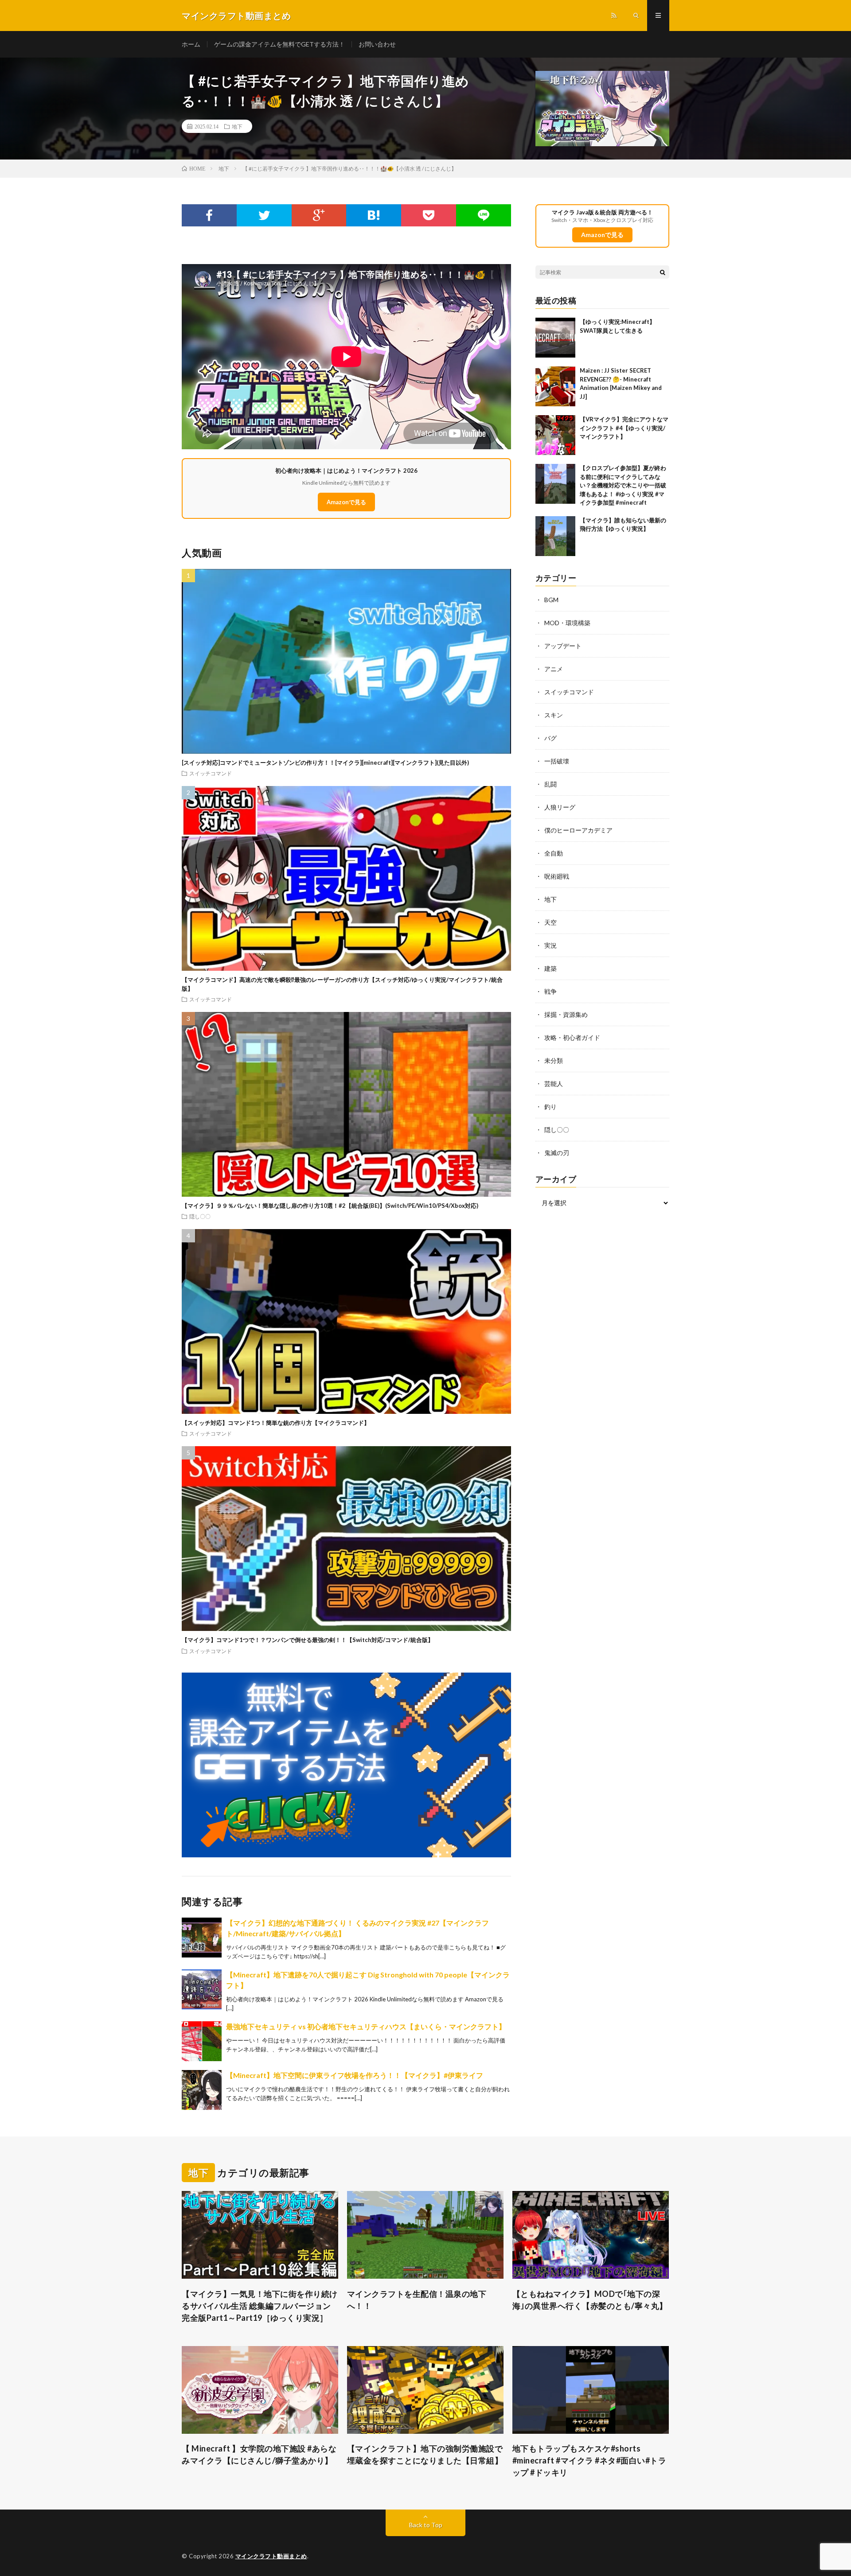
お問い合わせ (377, 44)
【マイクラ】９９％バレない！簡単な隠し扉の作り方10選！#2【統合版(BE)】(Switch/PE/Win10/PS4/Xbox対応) (330, 1206)
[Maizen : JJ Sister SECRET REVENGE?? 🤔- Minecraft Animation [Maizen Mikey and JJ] (555, 386)
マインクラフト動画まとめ (271, 2556)
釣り (550, 1107)
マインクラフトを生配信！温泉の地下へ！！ (417, 2300)
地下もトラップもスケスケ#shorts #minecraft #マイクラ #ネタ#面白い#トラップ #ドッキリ (589, 2460)
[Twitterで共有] (264, 215)
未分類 (554, 1060)
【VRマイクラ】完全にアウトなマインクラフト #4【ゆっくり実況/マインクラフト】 (624, 428)
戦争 (550, 991)
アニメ (554, 669)
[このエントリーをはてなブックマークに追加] (374, 215)
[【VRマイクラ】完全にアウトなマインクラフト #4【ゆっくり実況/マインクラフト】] (555, 435)
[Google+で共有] (319, 215)
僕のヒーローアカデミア (578, 830)
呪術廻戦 (557, 876)
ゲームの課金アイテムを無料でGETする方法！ (279, 44)
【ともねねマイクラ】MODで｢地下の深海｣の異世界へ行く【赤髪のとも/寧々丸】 (590, 2300)
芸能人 (554, 1084)
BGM (551, 600)
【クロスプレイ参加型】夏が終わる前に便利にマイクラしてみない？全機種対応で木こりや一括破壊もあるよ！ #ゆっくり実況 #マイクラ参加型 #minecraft (623, 485)
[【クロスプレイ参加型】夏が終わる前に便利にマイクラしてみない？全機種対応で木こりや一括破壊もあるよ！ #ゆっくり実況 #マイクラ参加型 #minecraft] (555, 484)
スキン (554, 715)
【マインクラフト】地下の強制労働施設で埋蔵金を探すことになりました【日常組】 (425, 2454)
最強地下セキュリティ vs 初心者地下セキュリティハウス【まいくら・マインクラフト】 (366, 2026)
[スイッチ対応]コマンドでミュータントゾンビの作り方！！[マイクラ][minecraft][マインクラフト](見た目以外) (325, 763)
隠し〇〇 (200, 1216)
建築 (550, 968)
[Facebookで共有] (209, 215)
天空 (550, 922)
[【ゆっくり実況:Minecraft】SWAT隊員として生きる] (555, 338)
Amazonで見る (346, 502)
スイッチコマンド (211, 773)
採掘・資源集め (566, 1014)
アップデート (563, 646)
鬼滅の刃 (557, 1153)
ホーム (191, 44)
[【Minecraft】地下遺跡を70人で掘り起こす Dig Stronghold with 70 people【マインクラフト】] (202, 1989)
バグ (550, 738)
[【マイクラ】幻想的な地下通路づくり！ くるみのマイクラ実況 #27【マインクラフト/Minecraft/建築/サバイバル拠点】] (202, 1938)
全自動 (554, 853)
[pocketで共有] (429, 215)
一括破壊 (557, 761)
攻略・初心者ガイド (572, 1037)
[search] (663, 272)
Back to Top (426, 2525)
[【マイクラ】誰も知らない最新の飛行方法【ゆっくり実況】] (555, 536)
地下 (237, 126)
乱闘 (550, 784)
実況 (550, 945)
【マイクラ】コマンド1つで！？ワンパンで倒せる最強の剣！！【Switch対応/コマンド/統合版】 (308, 1640)
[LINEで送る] (484, 215)
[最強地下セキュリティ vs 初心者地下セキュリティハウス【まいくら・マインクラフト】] (202, 2041)
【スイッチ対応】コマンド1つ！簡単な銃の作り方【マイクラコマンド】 (276, 1423)
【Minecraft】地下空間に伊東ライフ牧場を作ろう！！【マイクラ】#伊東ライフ (355, 2075)
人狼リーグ (560, 807)
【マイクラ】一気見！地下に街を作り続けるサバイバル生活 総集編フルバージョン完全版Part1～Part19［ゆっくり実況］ (260, 2306)
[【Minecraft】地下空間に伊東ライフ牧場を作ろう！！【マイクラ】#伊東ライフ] (202, 2090)
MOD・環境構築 (567, 623)
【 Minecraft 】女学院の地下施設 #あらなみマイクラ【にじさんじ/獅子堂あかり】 (259, 2454)
